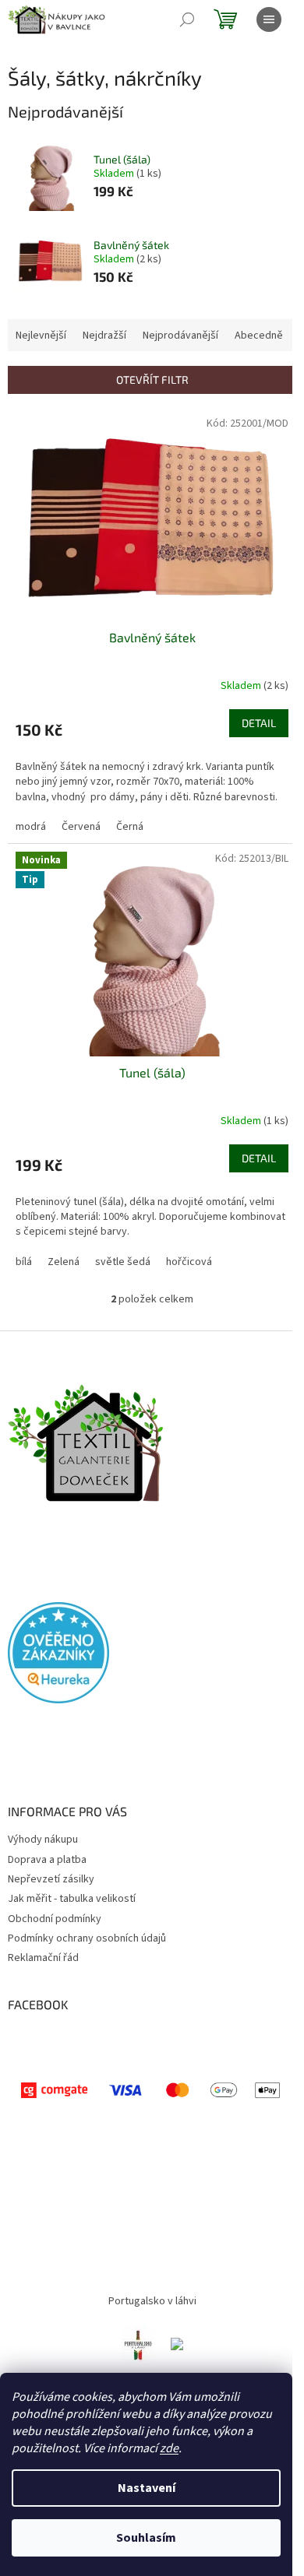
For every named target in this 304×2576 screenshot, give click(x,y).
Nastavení (147, 2488)
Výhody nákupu (43, 1840)
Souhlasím (146, 2538)
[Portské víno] (138, 2344)
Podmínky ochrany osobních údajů (87, 1938)
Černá (130, 827)
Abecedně (259, 336)
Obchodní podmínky (55, 1919)
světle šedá (123, 1262)
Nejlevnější (41, 336)
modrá (31, 827)
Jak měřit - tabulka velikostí (72, 1899)
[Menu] (269, 19)
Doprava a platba (47, 1860)
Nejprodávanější (180, 336)
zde (169, 2448)
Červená (81, 827)
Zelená (64, 1262)
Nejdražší (104, 336)
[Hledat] (187, 19)
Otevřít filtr (152, 380)
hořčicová (189, 1262)
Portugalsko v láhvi (152, 2301)
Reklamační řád (43, 1958)
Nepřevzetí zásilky (51, 1879)
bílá (24, 1262)
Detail (259, 723)
